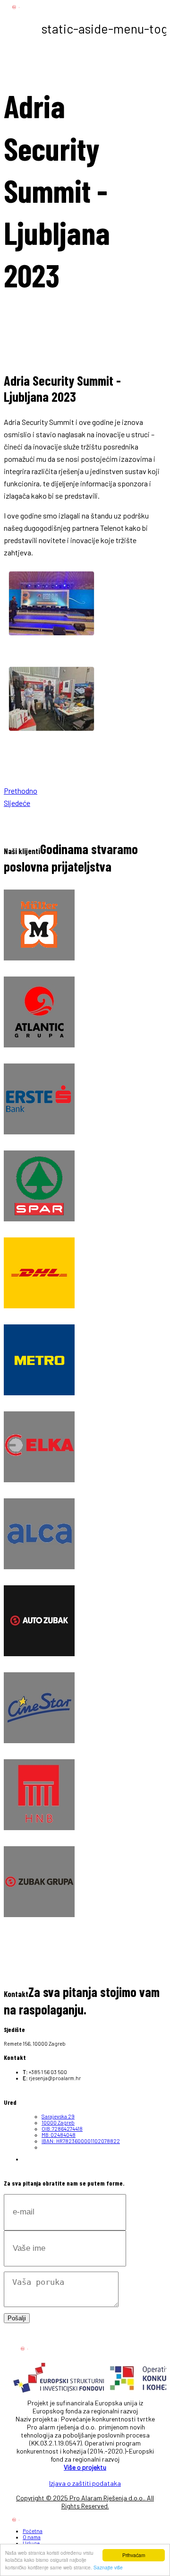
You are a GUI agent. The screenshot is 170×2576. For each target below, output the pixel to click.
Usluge (31, 2543)
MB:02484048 (59, 2135)
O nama (32, 2537)
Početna (33, 2531)
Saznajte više (108, 2567)
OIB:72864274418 (62, 2129)
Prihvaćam (134, 2555)
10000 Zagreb (58, 2122)
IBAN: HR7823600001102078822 (81, 2141)
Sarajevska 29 (58, 2116)
